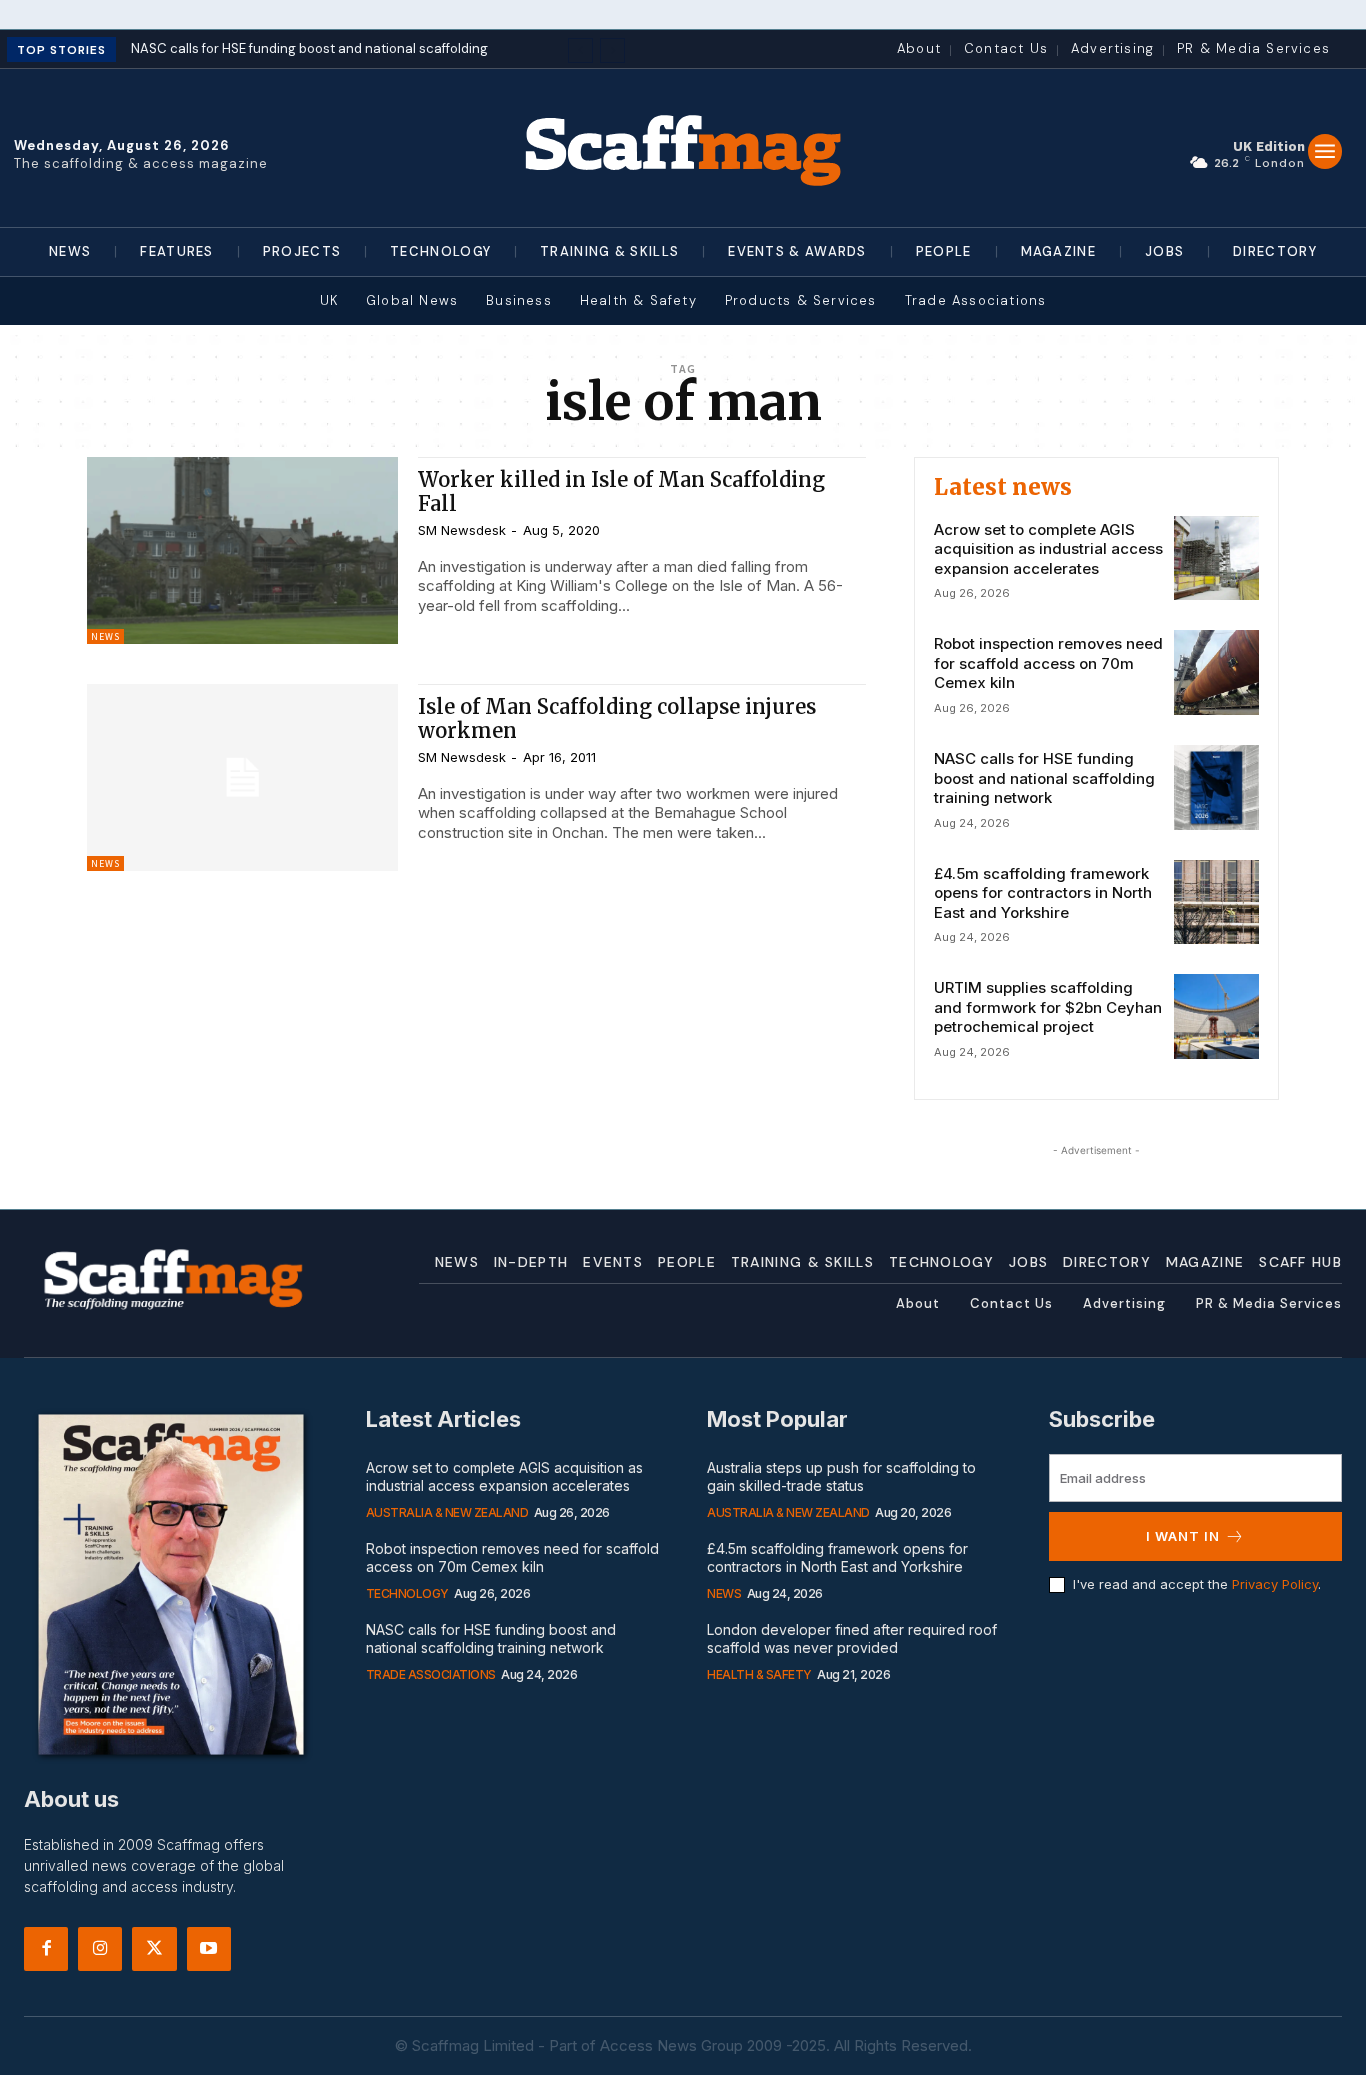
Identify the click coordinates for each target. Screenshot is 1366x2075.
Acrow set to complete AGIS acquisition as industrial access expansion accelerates (1048, 549)
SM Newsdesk (462, 530)
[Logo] (683, 148)
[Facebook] (46, 1949)
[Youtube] (209, 1949)
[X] (154, 1949)
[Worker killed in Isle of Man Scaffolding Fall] (242, 550)
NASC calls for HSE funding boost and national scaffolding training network (1044, 778)
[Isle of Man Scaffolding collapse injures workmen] (242, 777)
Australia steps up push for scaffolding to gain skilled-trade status (841, 1476)
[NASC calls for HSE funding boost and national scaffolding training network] (1216, 787)
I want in (1183, 1536)
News (105, 636)
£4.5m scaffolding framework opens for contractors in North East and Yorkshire (1043, 893)
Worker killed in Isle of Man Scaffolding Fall (621, 491)
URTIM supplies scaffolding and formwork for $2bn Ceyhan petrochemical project (1048, 1007)
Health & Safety (759, 1674)
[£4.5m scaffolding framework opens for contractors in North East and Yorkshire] (1216, 902)
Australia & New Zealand (447, 1512)
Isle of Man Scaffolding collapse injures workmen (617, 718)
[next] (612, 50)
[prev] (580, 50)
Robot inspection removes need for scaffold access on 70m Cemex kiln (1048, 663)
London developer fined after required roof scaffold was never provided (852, 1638)
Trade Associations (431, 1674)
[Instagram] (100, 1949)
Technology (407, 1593)
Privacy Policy (1275, 1584)
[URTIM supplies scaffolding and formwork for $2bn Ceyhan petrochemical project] (1216, 1016)
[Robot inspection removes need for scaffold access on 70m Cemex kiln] (1216, 672)
